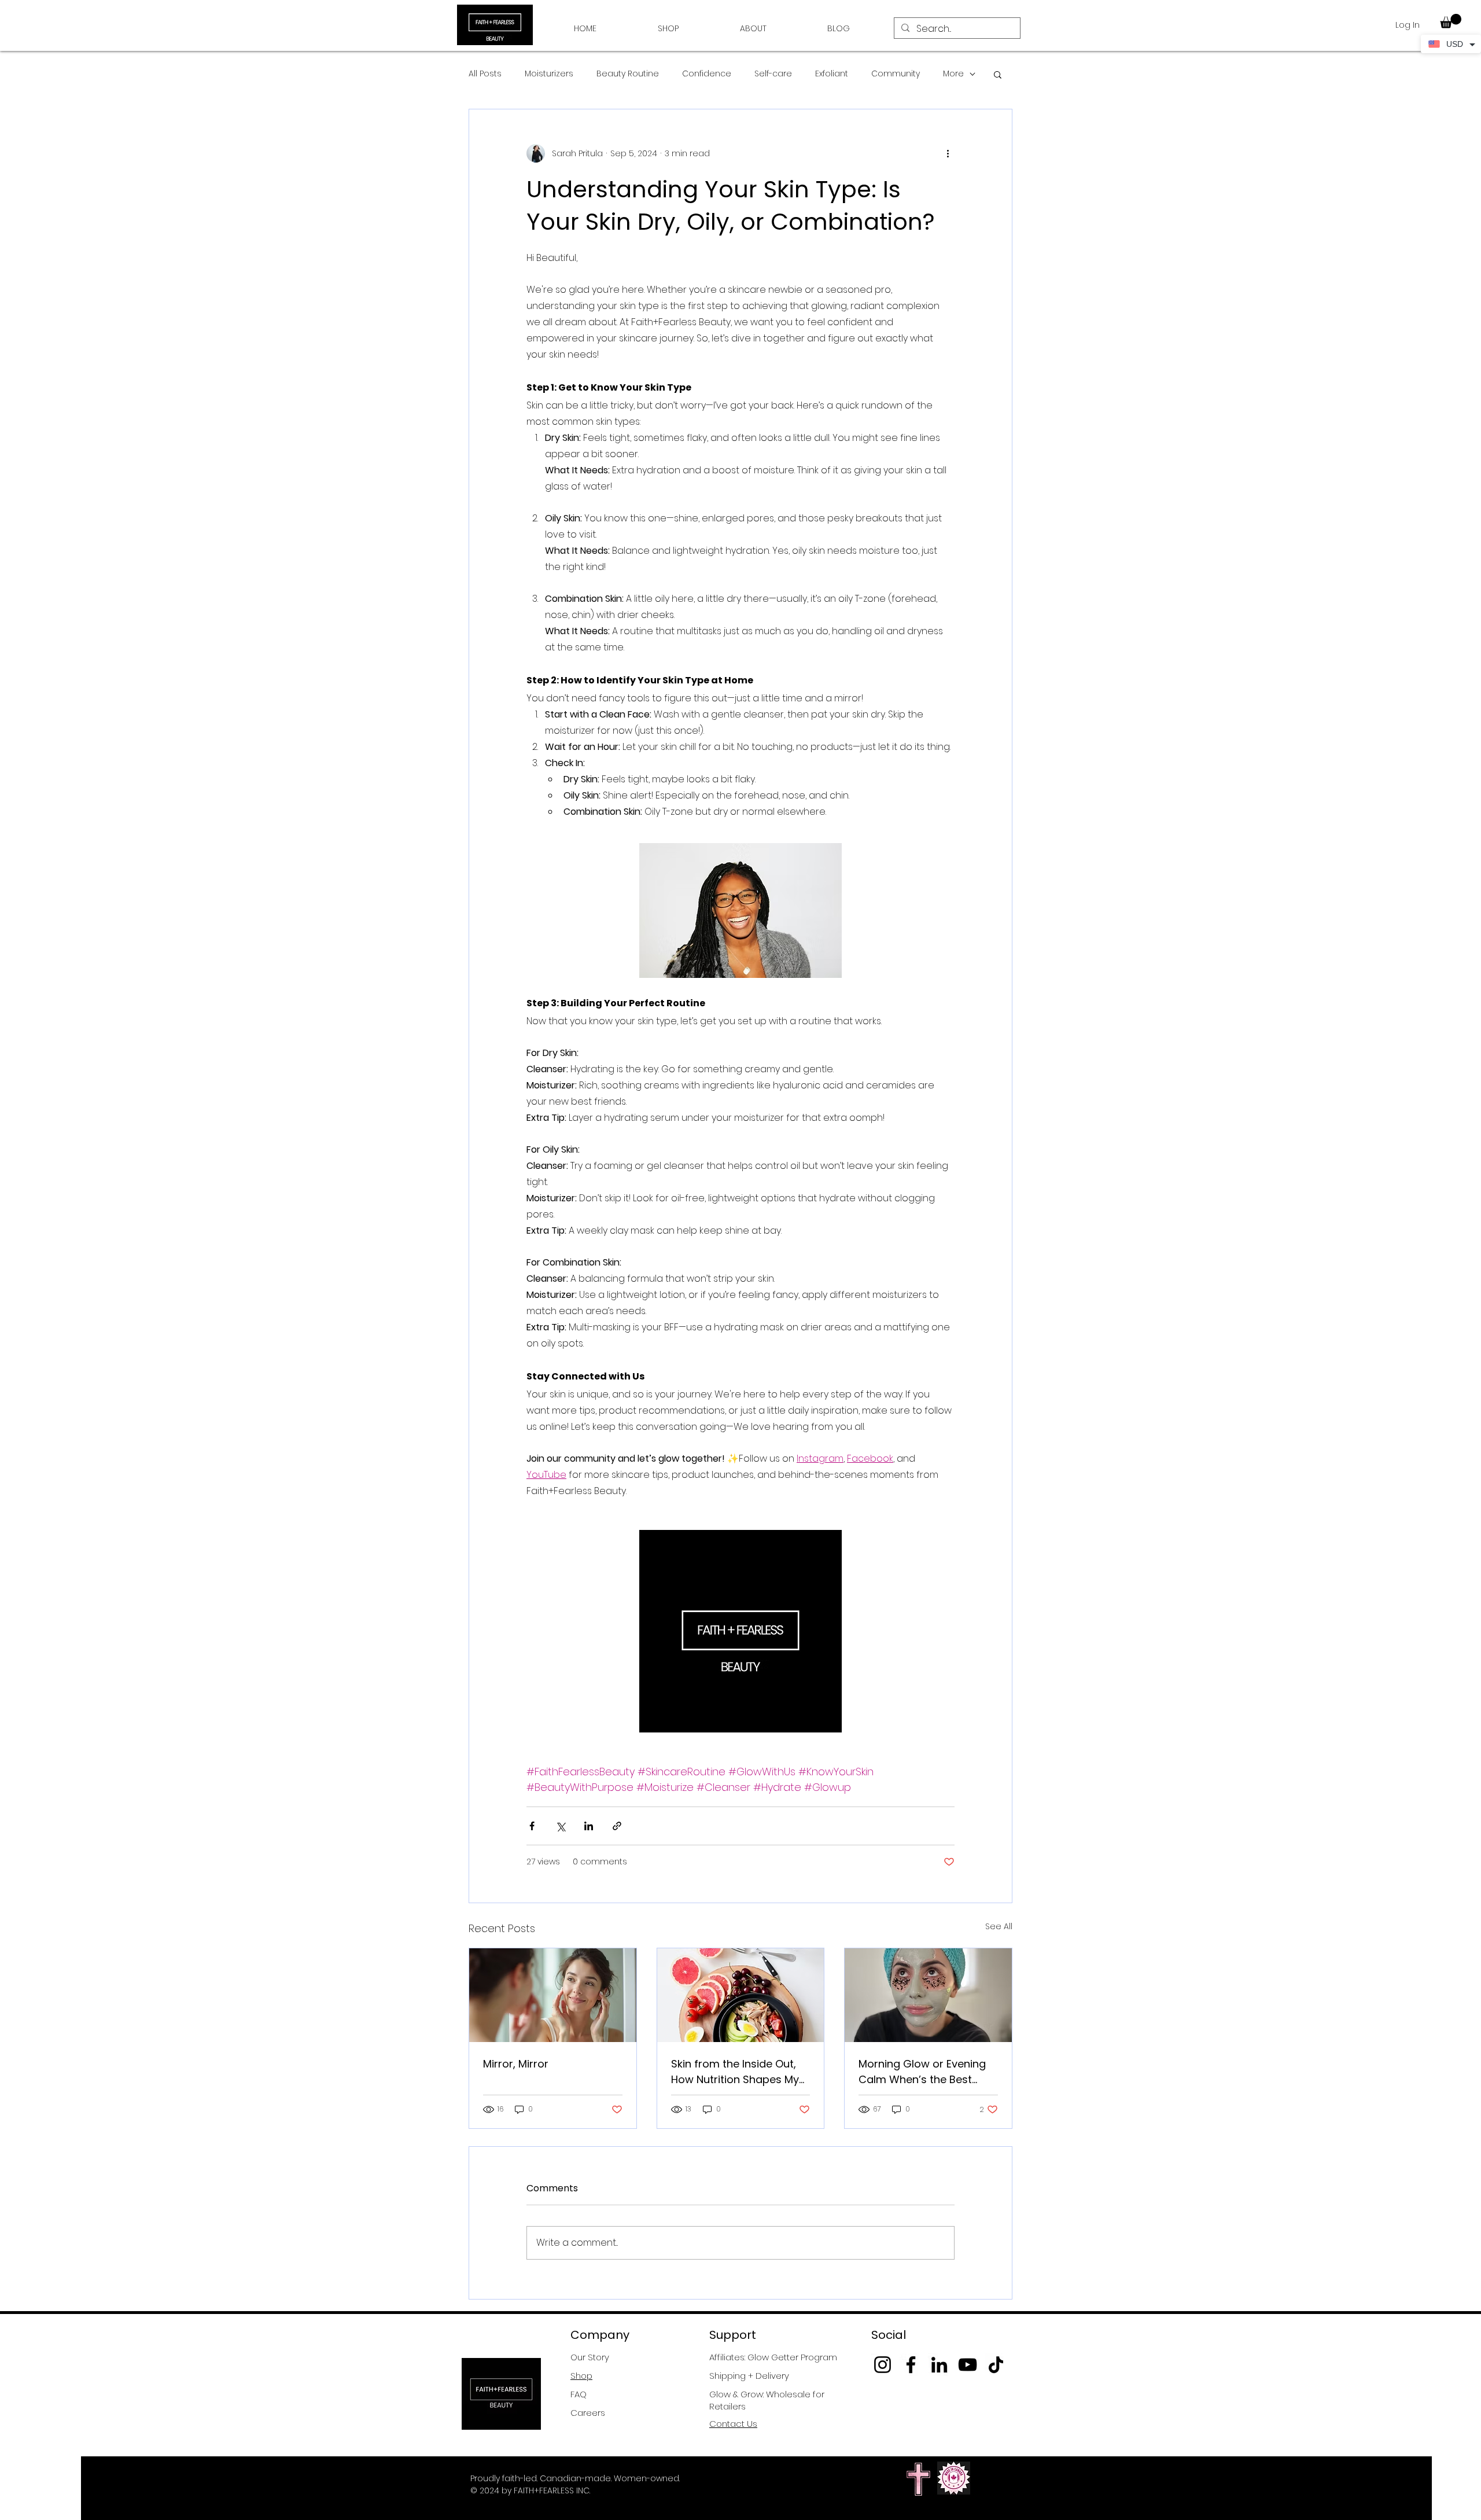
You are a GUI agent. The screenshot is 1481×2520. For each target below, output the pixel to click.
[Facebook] (911, 2365)
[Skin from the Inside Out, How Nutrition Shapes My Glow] (741, 1995)
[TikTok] (996, 2365)
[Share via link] (617, 1826)
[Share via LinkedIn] (589, 1826)
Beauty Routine (628, 74)
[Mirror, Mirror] (553, 1995)
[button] (1451, 21)
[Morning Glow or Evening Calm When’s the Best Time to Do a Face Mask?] (928, 1995)
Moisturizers (549, 74)
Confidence (707, 74)
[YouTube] (968, 2365)
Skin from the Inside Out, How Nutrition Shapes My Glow (735, 2072)
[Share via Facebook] (532, 1826)
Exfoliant (832, 74)
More (953, 74)
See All (999, 1926)
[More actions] (948, 153)
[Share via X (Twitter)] (560, 1826)
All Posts (485, 74)
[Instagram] (883, 2365)
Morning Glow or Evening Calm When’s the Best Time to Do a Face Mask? (923, 2072)
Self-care (773, 74)
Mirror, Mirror (516, 2064)
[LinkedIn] (939, 2365)
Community (896, 74)
